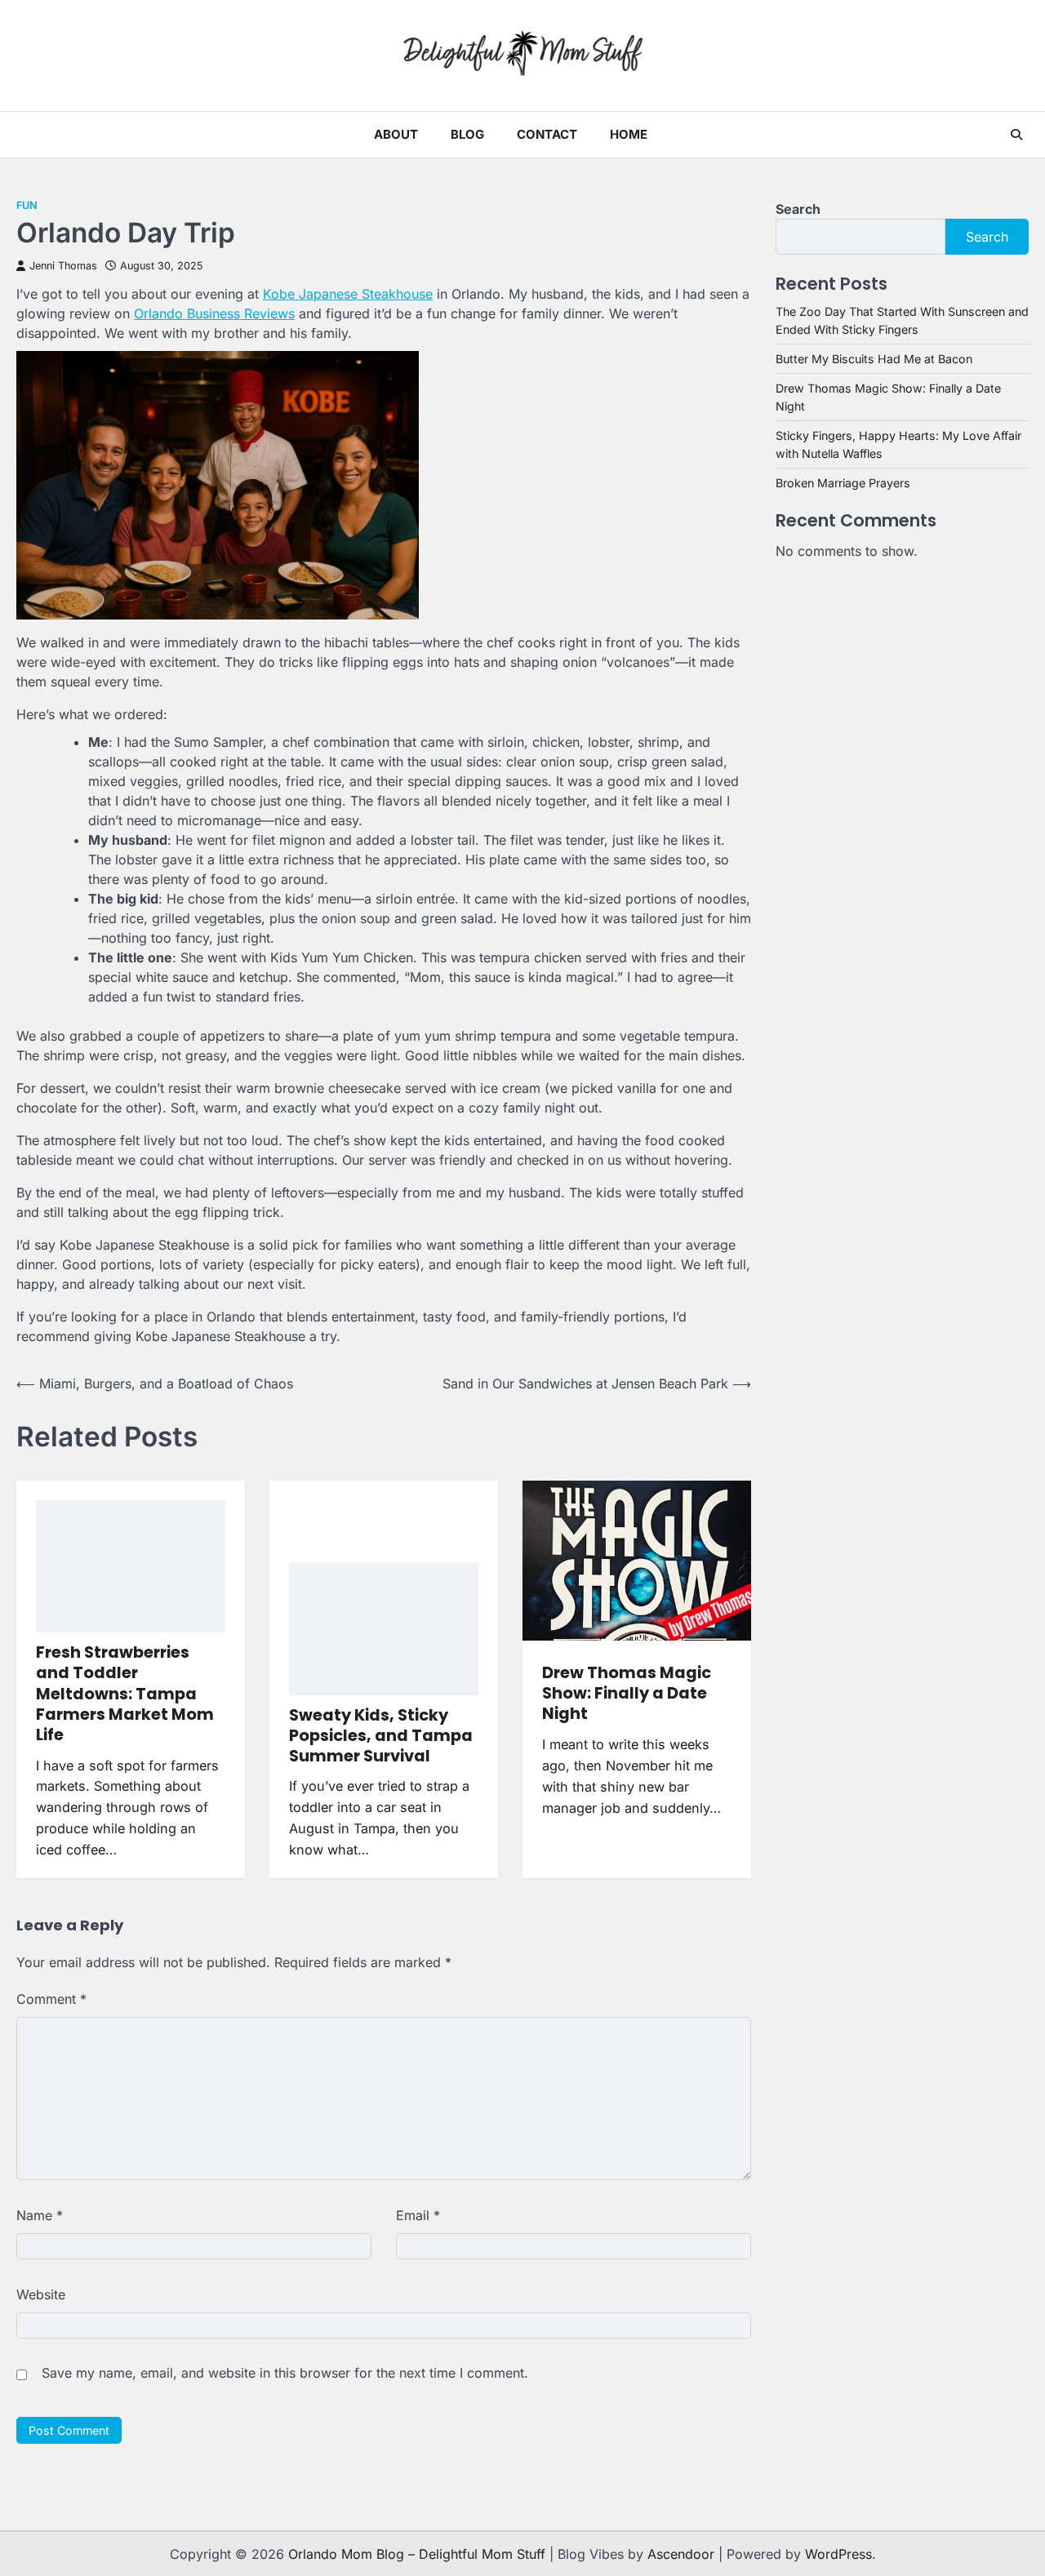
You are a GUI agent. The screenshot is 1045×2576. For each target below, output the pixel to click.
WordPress (838, 2554)
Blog (467, 134)
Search (798, 209)
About (396, 134)
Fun (27, 205)
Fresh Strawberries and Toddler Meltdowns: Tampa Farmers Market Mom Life (125, 1694)
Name (40, 2215)
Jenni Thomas (63, 266)
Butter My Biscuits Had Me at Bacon (874, 359)
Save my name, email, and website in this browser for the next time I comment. (285, 2373)
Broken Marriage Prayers (843, 483)
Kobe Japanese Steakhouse (348, 294)
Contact (547, 134)
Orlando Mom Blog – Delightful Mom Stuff (417, 2554)
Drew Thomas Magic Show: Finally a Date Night (627, 1694)
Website (41, 2294)
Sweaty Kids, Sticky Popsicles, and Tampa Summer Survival (381, 1736)
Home (629, 134)
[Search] (1016, 135)
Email (418, 2215)
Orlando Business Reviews (214, 313)
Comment (51, 1999)
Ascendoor (681, 2554)
